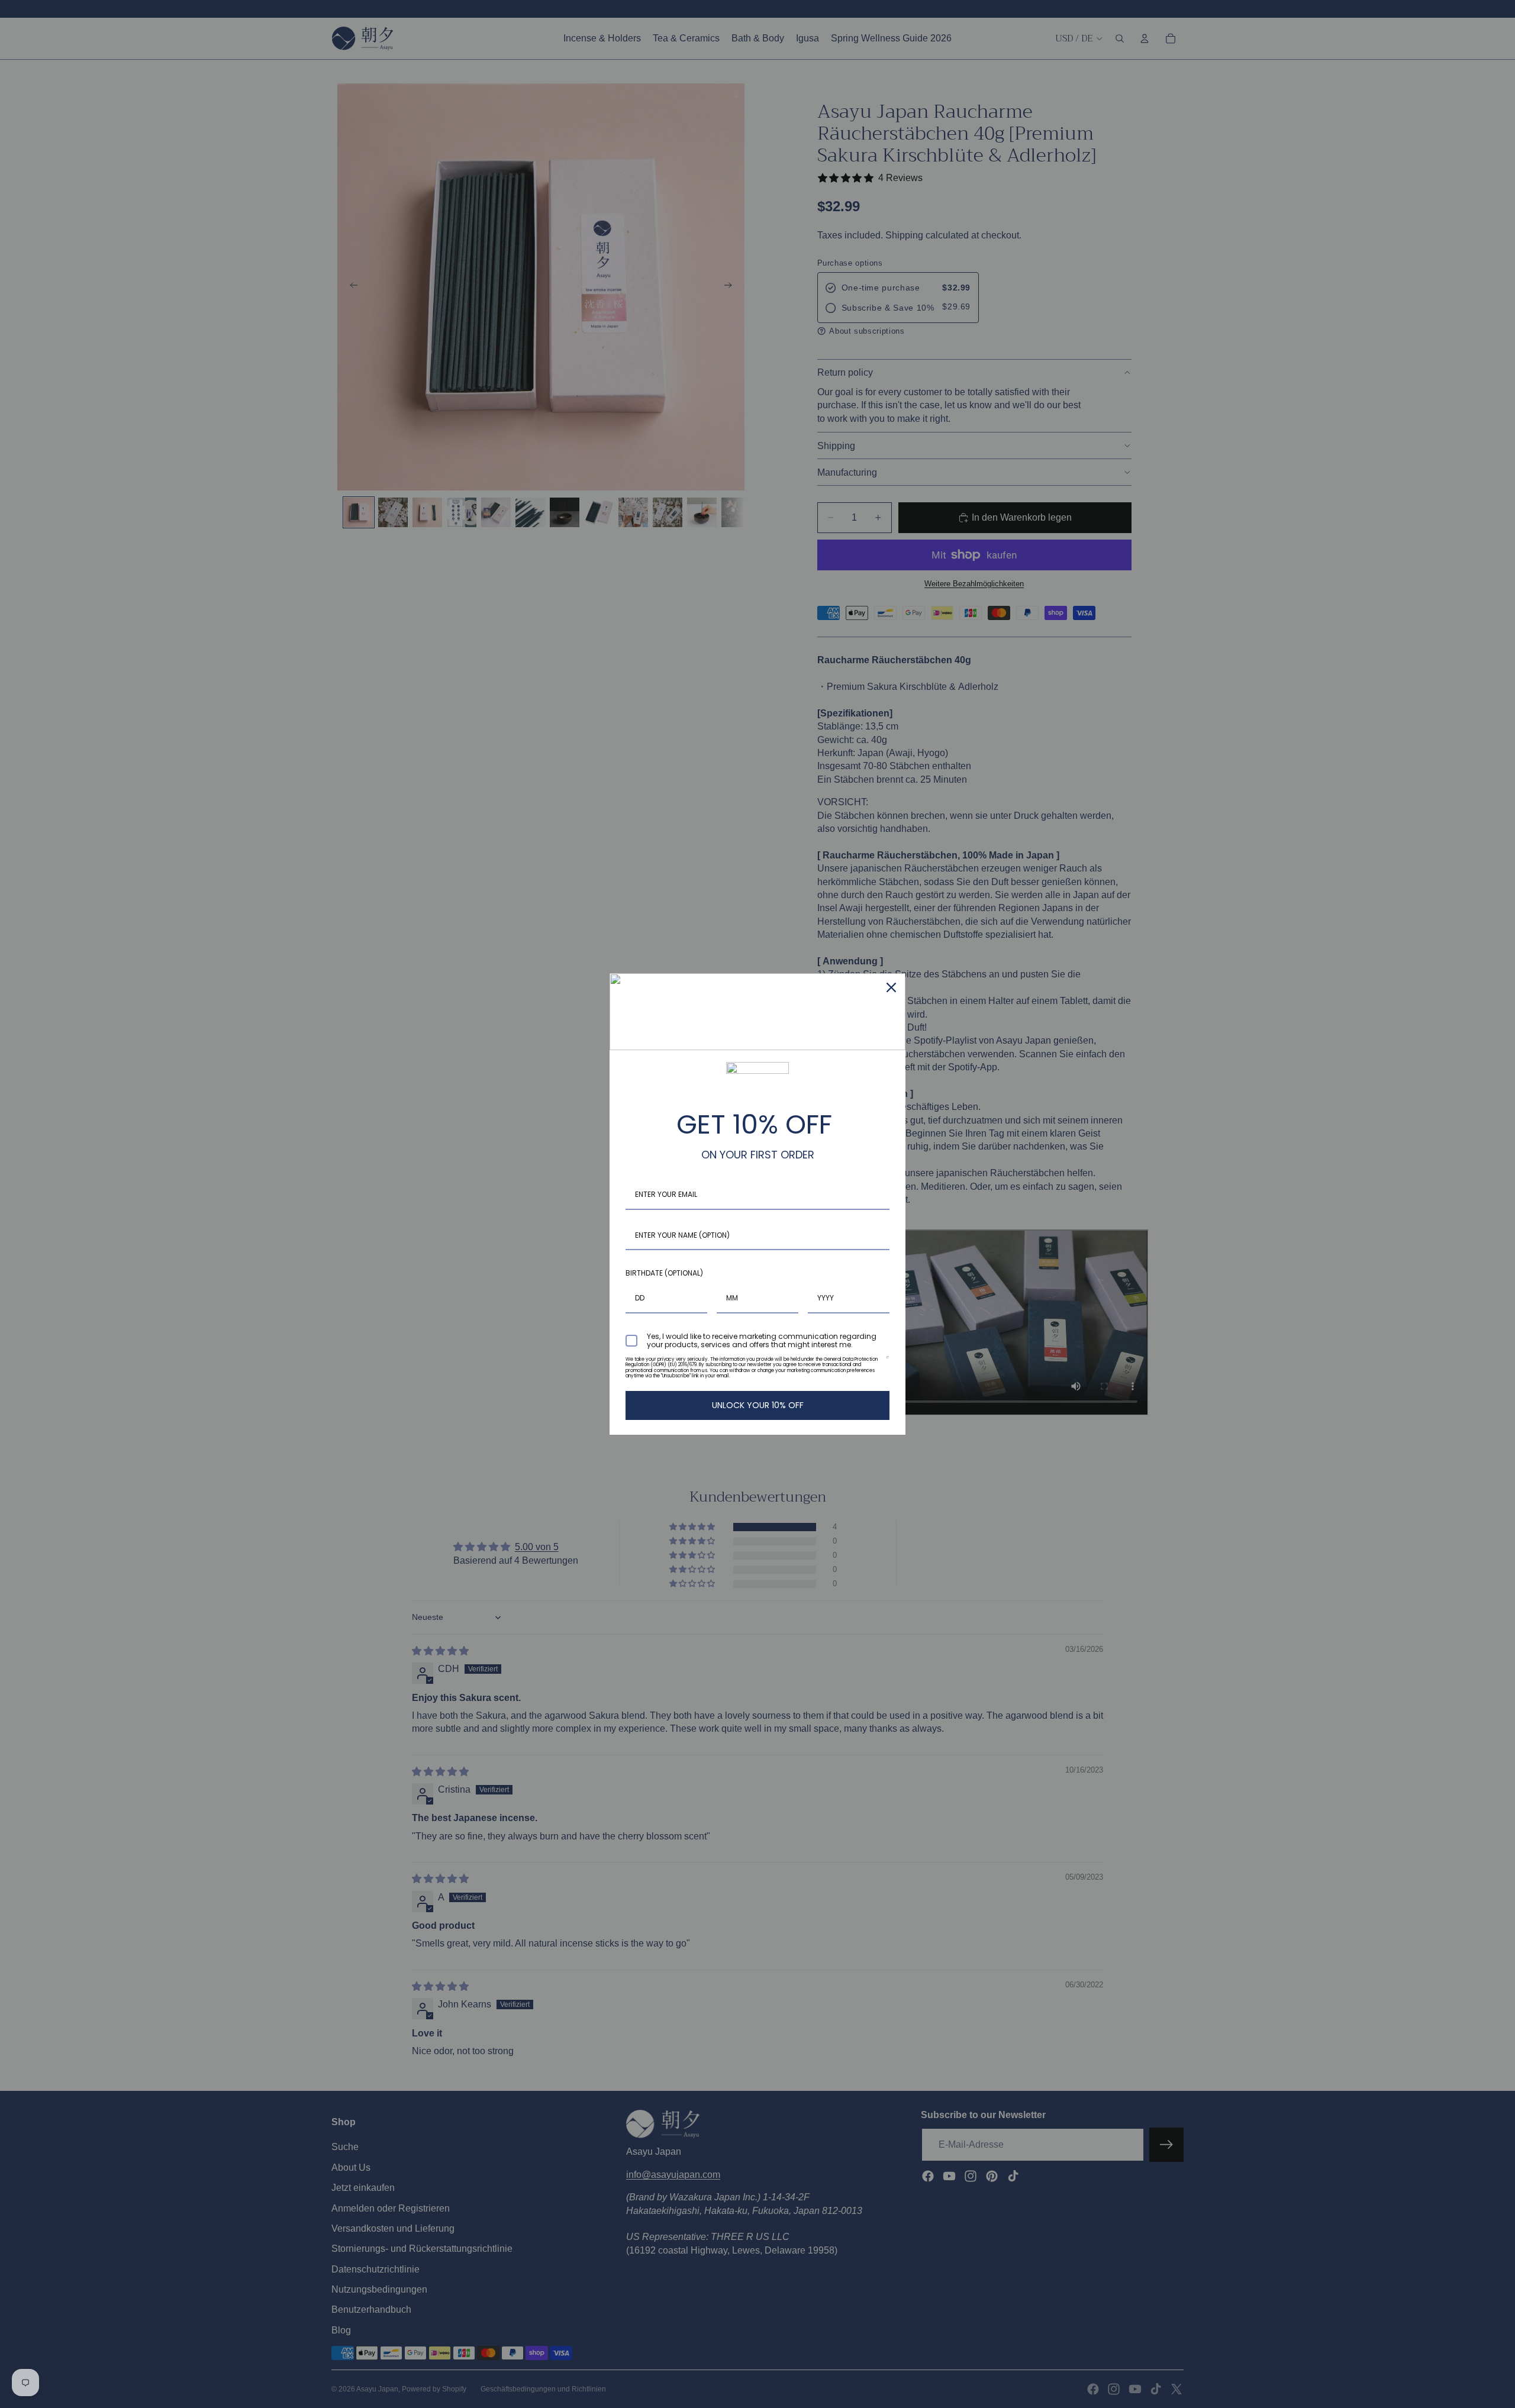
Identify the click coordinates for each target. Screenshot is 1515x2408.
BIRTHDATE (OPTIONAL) (664, 1273)
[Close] (891, 987)
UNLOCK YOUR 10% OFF (758, 1405)
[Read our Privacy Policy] (887, 1362)
